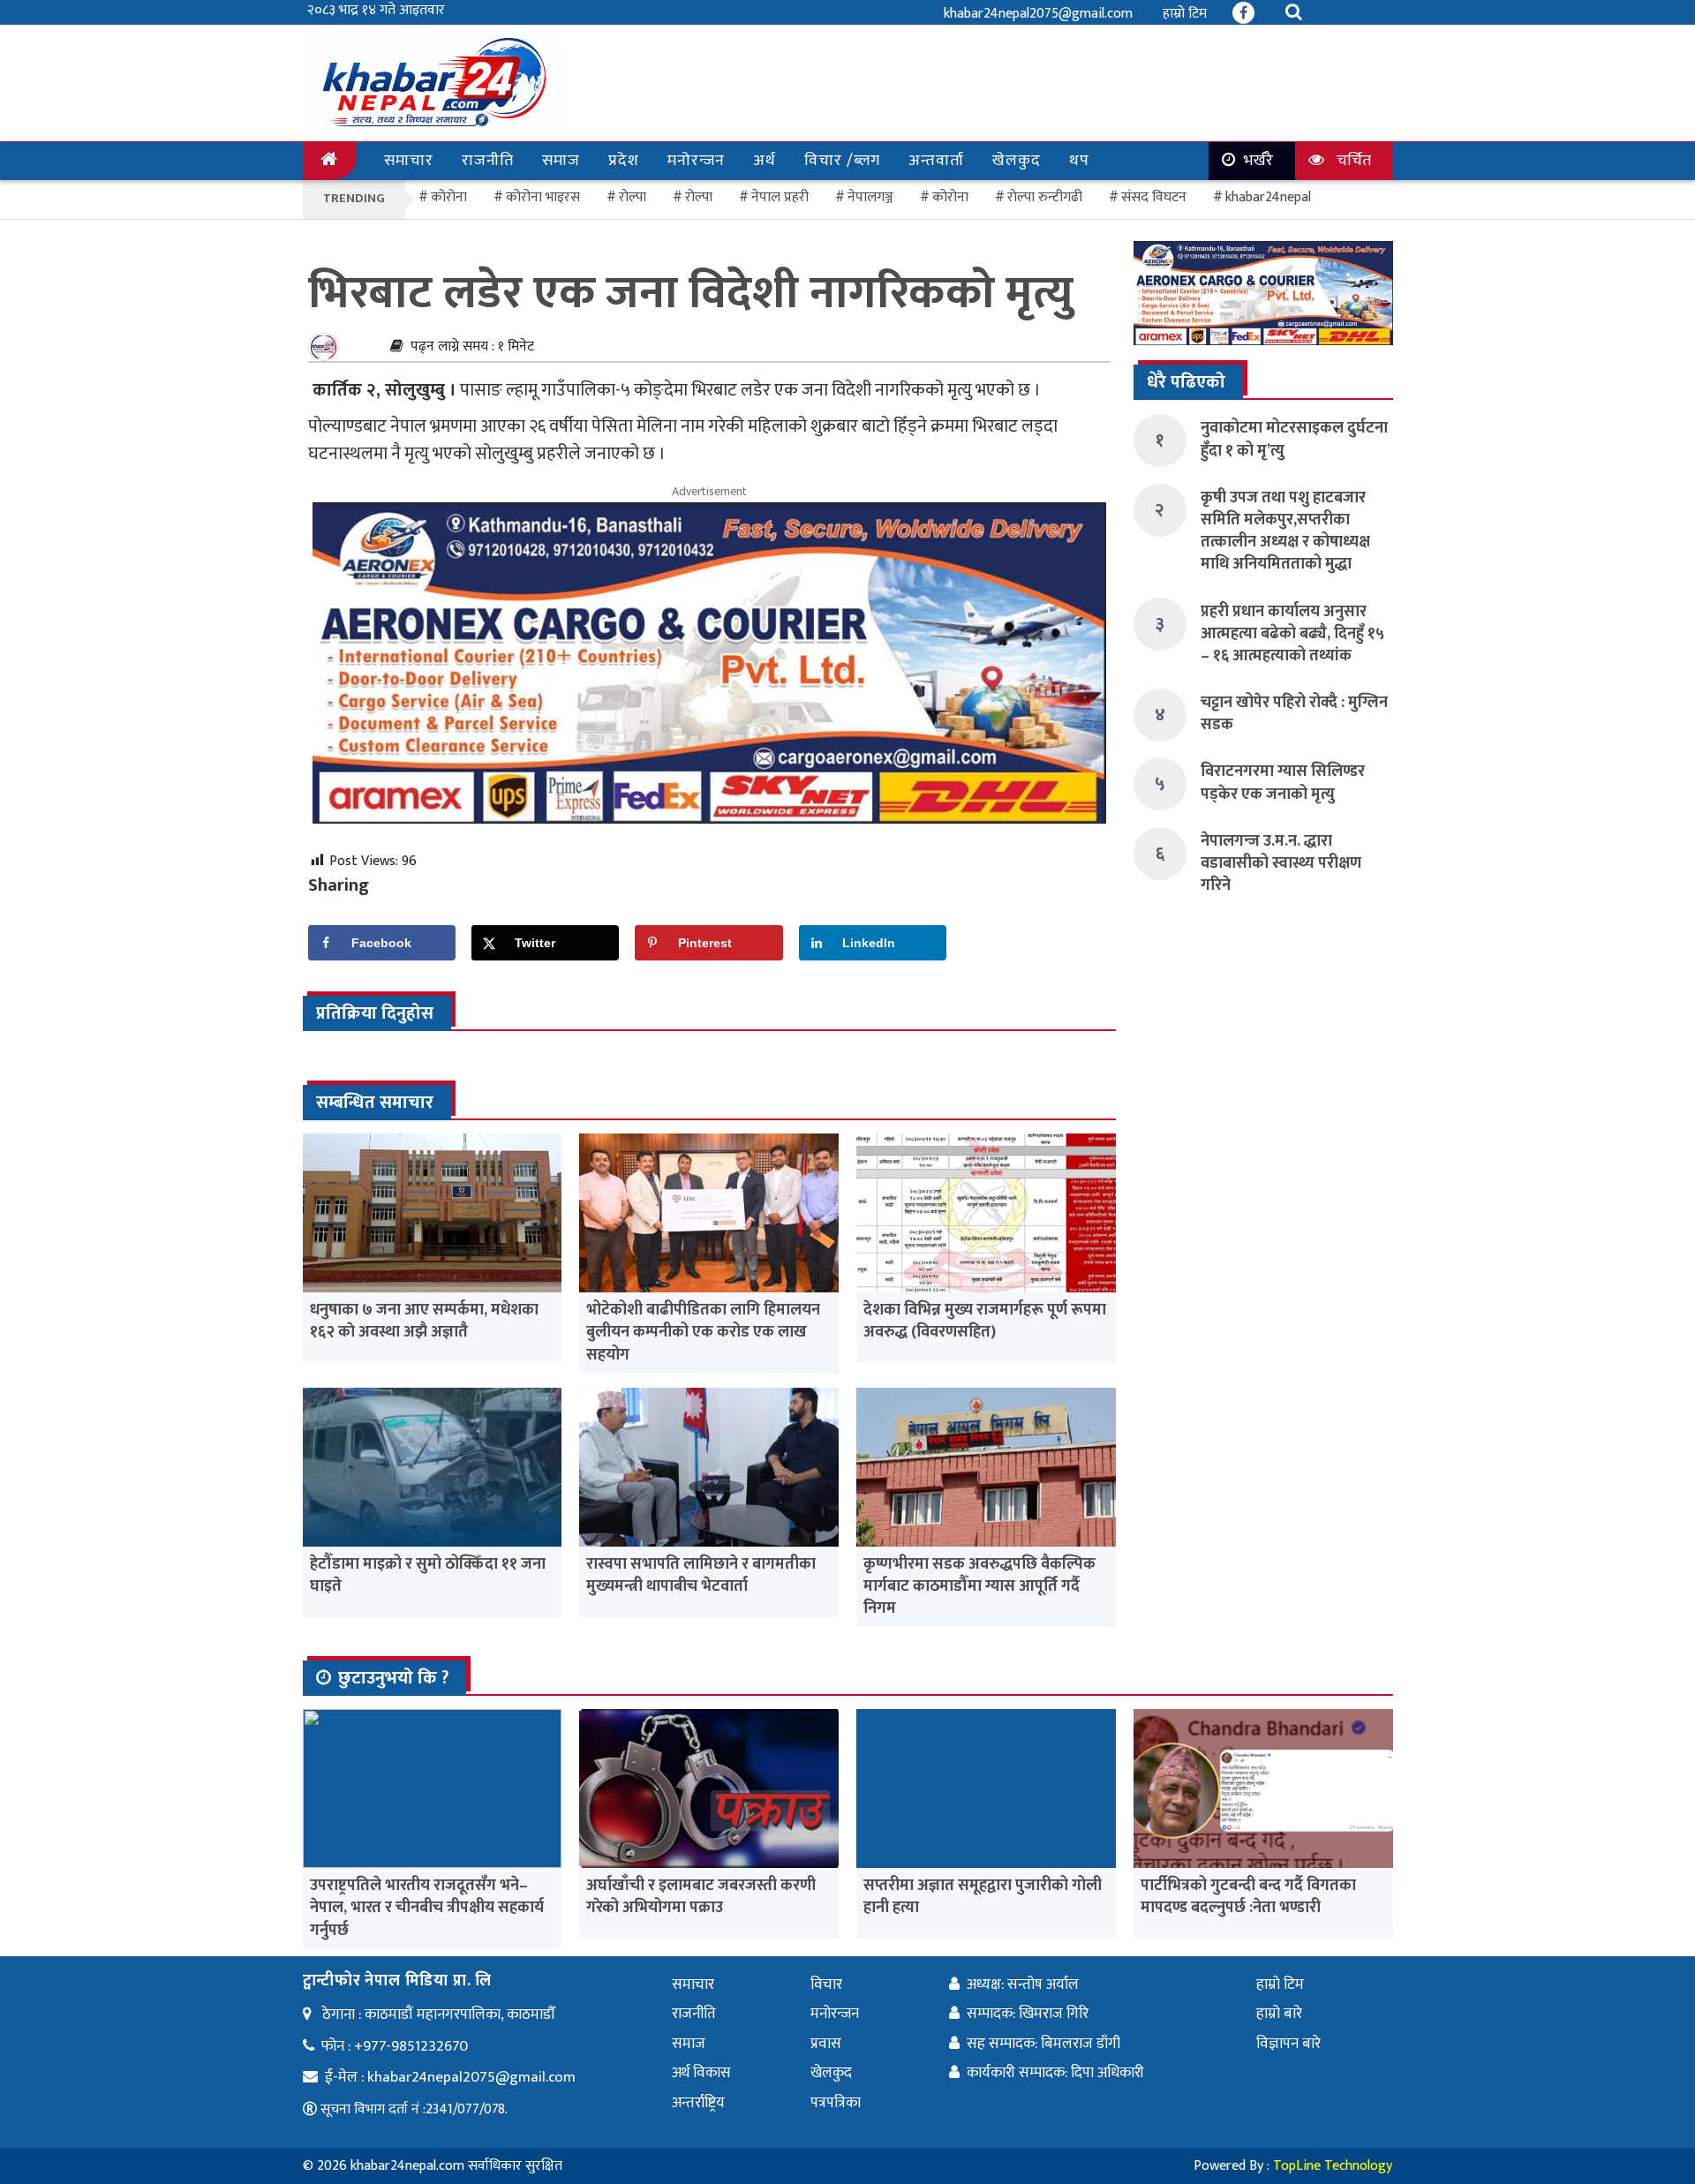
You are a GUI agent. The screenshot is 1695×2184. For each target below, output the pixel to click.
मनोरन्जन (696, 161)
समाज (561, 161)
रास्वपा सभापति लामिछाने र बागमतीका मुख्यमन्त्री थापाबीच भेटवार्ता (701, 1575)
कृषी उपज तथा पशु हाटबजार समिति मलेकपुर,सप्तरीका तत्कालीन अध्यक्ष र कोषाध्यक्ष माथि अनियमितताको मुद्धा (1285, 531)
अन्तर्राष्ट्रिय (698, 2103)
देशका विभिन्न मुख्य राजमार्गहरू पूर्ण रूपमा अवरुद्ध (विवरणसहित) (985, 1321)
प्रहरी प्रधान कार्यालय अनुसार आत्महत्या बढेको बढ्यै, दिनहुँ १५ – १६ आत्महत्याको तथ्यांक (1292, 634)
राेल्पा (633, 197)
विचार (826, 1984)
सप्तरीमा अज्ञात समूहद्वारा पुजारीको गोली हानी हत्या (983, 1897)
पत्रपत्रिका (836, 2103)
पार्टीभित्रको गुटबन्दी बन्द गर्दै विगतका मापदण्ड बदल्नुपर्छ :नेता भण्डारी (1248, 1897)
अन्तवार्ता (936, 161)
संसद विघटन (1154, 197)
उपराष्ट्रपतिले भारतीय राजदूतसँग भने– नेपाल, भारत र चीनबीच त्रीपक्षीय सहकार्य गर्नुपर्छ (427, 1908)
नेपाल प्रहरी (780, 197)
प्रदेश (624, 161)
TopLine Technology (1333, 2166)
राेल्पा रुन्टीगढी (1045, 197)
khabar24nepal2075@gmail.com (1038, 14)
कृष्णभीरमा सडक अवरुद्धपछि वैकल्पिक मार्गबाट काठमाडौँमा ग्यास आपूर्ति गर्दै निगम (979, 1586)
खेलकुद (1017, 161)
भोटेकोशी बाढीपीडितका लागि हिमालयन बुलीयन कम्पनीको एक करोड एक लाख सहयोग (703, 1332)
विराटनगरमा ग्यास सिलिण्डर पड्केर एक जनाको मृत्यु (1283, 783)
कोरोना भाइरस (543, 197)
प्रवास (826, 2044)
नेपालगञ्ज (870, 197)
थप (1079, 161)
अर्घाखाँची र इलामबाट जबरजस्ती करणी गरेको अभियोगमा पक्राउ (701, 1897)
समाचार (409, 161)
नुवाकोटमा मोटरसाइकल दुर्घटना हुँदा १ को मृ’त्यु (1294, 439)
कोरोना (950, 197)
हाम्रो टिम (1185, 14)
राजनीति (488, 161)
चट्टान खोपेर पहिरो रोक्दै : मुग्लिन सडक (1294, 714)
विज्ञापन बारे (1288, 2044)
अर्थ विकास (701, 2073)
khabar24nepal (1268, 197)
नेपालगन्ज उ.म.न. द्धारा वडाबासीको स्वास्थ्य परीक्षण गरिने (1281, 863)
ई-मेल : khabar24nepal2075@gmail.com (450, 2077)
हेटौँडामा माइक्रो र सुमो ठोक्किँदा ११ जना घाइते (428, 1575)
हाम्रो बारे (1279, 2014)
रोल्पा (699, 197)
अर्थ (765, 161)
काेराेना (449, 197)
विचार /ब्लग (842, 161)
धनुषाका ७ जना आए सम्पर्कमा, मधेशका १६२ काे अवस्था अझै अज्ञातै (424, 1321)
